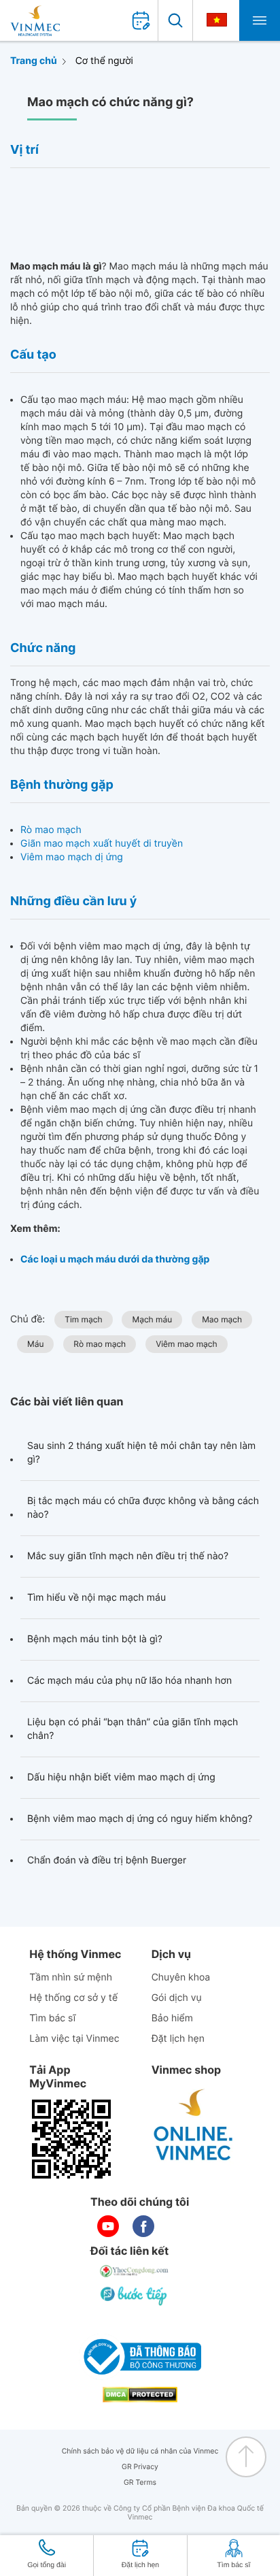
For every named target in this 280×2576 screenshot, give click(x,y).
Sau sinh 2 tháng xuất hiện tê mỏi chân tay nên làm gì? (141, 1453)
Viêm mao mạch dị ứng (72, 857)
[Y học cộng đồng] (135, 2271)
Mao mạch (222, 1319)
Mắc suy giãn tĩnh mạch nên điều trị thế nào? (128, 1556)
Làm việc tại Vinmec (74, 2039)
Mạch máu (152, 1319)
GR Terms (140, 2482)
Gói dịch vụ (177, 1998)
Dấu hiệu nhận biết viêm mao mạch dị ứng (121, 1777)
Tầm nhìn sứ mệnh (71, 1977)
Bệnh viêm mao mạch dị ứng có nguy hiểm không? (140, 1819)
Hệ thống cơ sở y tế (73, 1998)
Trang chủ (34, 61)
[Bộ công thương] (140, 2357)
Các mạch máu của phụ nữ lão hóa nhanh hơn (129, 1681)
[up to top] (246, 2457)
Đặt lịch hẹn (178, 2039)
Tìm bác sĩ (52, 2018)
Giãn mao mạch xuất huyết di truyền (102, 844)
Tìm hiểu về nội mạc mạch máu (97, 1598)
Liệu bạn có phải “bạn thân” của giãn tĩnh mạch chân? (133, 1729)
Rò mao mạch (51, 830)
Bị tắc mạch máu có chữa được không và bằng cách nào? (143, 1508)
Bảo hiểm (172, 2018)
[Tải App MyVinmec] (71, 2139)
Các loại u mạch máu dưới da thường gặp (115, 1259)
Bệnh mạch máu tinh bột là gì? (95, 1639)
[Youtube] (108, 2226)
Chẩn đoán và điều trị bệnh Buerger (107, 1860)
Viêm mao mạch (186, 1344)
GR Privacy (140, 2467)
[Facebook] (143, 2226)
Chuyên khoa (181, 1977)
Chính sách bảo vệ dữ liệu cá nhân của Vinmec (140, 2451)
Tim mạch (83, 1319)
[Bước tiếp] (135, 2296)
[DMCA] (140, 2395)
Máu (35, 1344)
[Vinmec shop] (194, 2125)
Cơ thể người (104, 61)
